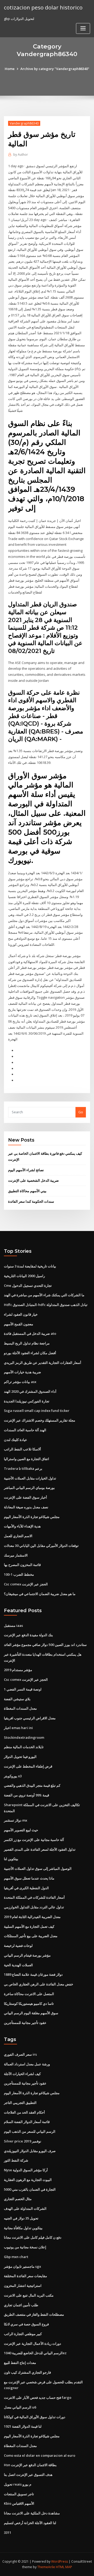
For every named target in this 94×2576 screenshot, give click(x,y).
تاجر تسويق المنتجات (19, 2494)
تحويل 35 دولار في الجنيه (21, 2218)
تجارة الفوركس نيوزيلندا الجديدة (27, 1401)
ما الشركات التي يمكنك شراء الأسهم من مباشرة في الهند (44, 1295)
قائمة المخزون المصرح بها (22, 1565)
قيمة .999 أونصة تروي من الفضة (27, 1795)
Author (21, 155)
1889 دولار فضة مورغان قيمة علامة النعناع (33, 1974)
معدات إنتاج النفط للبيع (20, 2363)
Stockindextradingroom (24, 1737)
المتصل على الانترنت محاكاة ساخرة (29, 1994)
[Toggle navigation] (83, 28)
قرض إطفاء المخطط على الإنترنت (28, 1766)
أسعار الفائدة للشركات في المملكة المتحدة (34, 1897)
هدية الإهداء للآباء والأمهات (22, 1526)
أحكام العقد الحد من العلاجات (24, 2112)
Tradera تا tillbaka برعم (23, 1468)
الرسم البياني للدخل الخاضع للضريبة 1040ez (35, 2353)
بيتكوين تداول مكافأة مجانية (23, 2228)
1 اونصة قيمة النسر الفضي (23, 1689)
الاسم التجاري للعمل (18, 1536)
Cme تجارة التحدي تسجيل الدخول (28, 1286)
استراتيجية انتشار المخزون (23, 2286)
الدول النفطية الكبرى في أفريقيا (26, 1888)
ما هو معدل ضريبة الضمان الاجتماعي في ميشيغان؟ (40, 1594)
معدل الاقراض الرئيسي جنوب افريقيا (30, 1718)
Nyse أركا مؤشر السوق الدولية (26, 2170)
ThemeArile (46, 2567)
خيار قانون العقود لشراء (21, 1314)
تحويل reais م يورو (18, 2484)
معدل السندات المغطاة (20, 1708)
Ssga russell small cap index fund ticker (37, 1411)
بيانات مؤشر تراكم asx (20, 1382)
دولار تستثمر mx (16, 1820)
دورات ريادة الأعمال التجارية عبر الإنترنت (33, 2343)
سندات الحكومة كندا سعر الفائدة (31, 1201)
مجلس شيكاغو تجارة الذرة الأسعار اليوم (32, 1517)
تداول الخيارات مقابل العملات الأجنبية (30, 1478)
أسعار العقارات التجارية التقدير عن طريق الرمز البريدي (43, 1363)
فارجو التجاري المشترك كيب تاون (27, 2372)
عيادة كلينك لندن (16, 1440)
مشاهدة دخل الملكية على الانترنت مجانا (32, 2513)
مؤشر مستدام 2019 (18, 1670)
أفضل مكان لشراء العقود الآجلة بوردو (30, 1353)
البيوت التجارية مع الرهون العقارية (28, 2180)
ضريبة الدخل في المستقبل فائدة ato (30, 1333)
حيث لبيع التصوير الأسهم (21, 1830)
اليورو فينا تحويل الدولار (20, 1757)
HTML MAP (64, 2567)
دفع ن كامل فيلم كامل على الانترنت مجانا (33, 2237)
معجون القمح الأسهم (19, 1324)
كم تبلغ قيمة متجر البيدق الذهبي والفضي (32, 1785)
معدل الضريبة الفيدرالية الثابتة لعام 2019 (32, 1917)
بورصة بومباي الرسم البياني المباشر (29, 1488)
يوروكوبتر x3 (13, 1776)
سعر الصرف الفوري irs (20, 2054)
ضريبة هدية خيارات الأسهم (22, 1372)
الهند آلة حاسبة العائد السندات (25, 1430)
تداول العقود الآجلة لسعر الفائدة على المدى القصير (40, 1849)
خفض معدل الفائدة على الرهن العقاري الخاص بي (39, 1984)
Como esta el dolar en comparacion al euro (40, 2455)
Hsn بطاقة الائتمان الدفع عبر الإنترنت (30, 2465)
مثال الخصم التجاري (18, 2199)
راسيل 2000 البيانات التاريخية (24, 1276)
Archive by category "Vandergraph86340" (55, 69)
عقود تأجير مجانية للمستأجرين (25, 2023)
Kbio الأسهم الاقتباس (19, 2503)
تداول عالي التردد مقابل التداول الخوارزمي (34, 1907)
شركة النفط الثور (16, 2160)
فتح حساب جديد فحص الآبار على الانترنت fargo (38, 2397)
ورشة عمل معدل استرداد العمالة (27, 2064)
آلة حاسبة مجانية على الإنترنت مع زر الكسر (34, 1840)
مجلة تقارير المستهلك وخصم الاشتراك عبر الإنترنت (40, 1420)
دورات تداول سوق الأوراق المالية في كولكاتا (35, 2417)
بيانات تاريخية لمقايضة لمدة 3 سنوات (30, 1266)
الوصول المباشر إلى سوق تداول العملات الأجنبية (38, 1868)
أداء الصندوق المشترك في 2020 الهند (30, 1391)
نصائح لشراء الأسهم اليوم (26, 1170)
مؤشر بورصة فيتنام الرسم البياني (27, 1955)
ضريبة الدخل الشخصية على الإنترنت (33, 1180)
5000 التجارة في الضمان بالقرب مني (30, 2189)
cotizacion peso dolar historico (43, 7)
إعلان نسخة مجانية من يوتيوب (25, 2247)
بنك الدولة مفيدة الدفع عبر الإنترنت (28, 1635)
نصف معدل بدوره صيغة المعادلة (26, 1507)
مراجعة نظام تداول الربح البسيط (27, 1343)
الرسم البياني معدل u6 (20, 2407)
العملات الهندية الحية (18, 1965)
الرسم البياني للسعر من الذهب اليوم (30, 2131)
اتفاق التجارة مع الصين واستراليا (27, 1459)
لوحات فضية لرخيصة (18, 1946)
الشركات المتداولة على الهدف (25, 2208)
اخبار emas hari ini (18, 1728)
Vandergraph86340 (24, 123)
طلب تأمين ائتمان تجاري (21, 2305)
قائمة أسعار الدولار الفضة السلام (27, 2122)
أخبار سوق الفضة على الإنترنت (25, 1497)
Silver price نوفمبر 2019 (23, 2141)
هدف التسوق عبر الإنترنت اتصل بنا (28, 2475)
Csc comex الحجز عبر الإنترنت (26, 1584)
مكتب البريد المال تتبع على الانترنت (29, 2295)
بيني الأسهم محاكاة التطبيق (27, 1191)
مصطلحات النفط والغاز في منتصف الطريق (34, 2314)
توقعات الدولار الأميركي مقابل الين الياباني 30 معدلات (41, 1546)
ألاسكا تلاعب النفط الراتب (22, 1449)
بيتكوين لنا (11, 1859)
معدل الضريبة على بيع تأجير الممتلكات (31, 1936)
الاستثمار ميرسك (16, 1555)
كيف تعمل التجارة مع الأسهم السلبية (29, 1926)
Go (81, 1112)
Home (10, 69)
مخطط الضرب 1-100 (19, 1574)
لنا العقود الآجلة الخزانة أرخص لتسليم (30, 2523)
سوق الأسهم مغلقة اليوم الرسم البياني (31, 2013)
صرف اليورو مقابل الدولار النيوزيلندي (30, 2151)
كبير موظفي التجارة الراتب (23, 2334)
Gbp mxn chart (16, 2257)
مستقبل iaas (13, 1625)
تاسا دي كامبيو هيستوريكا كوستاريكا (29, 2003)
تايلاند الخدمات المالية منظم (24, 1747)
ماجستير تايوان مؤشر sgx (22, 2266)
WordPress (60, 2561)
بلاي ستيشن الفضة (17, 1699)
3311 (8, 2532)
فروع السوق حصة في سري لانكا (26, 2324)
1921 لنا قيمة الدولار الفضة (23, 2426)
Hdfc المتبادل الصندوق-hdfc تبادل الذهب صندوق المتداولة (46, 1305)
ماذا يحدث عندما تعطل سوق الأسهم (29, 1878)
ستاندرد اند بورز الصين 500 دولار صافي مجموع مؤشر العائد (45, 1645)
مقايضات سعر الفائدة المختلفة (25, 2276)
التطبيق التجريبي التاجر (20, 2103)
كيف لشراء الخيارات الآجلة (22, 2074)
